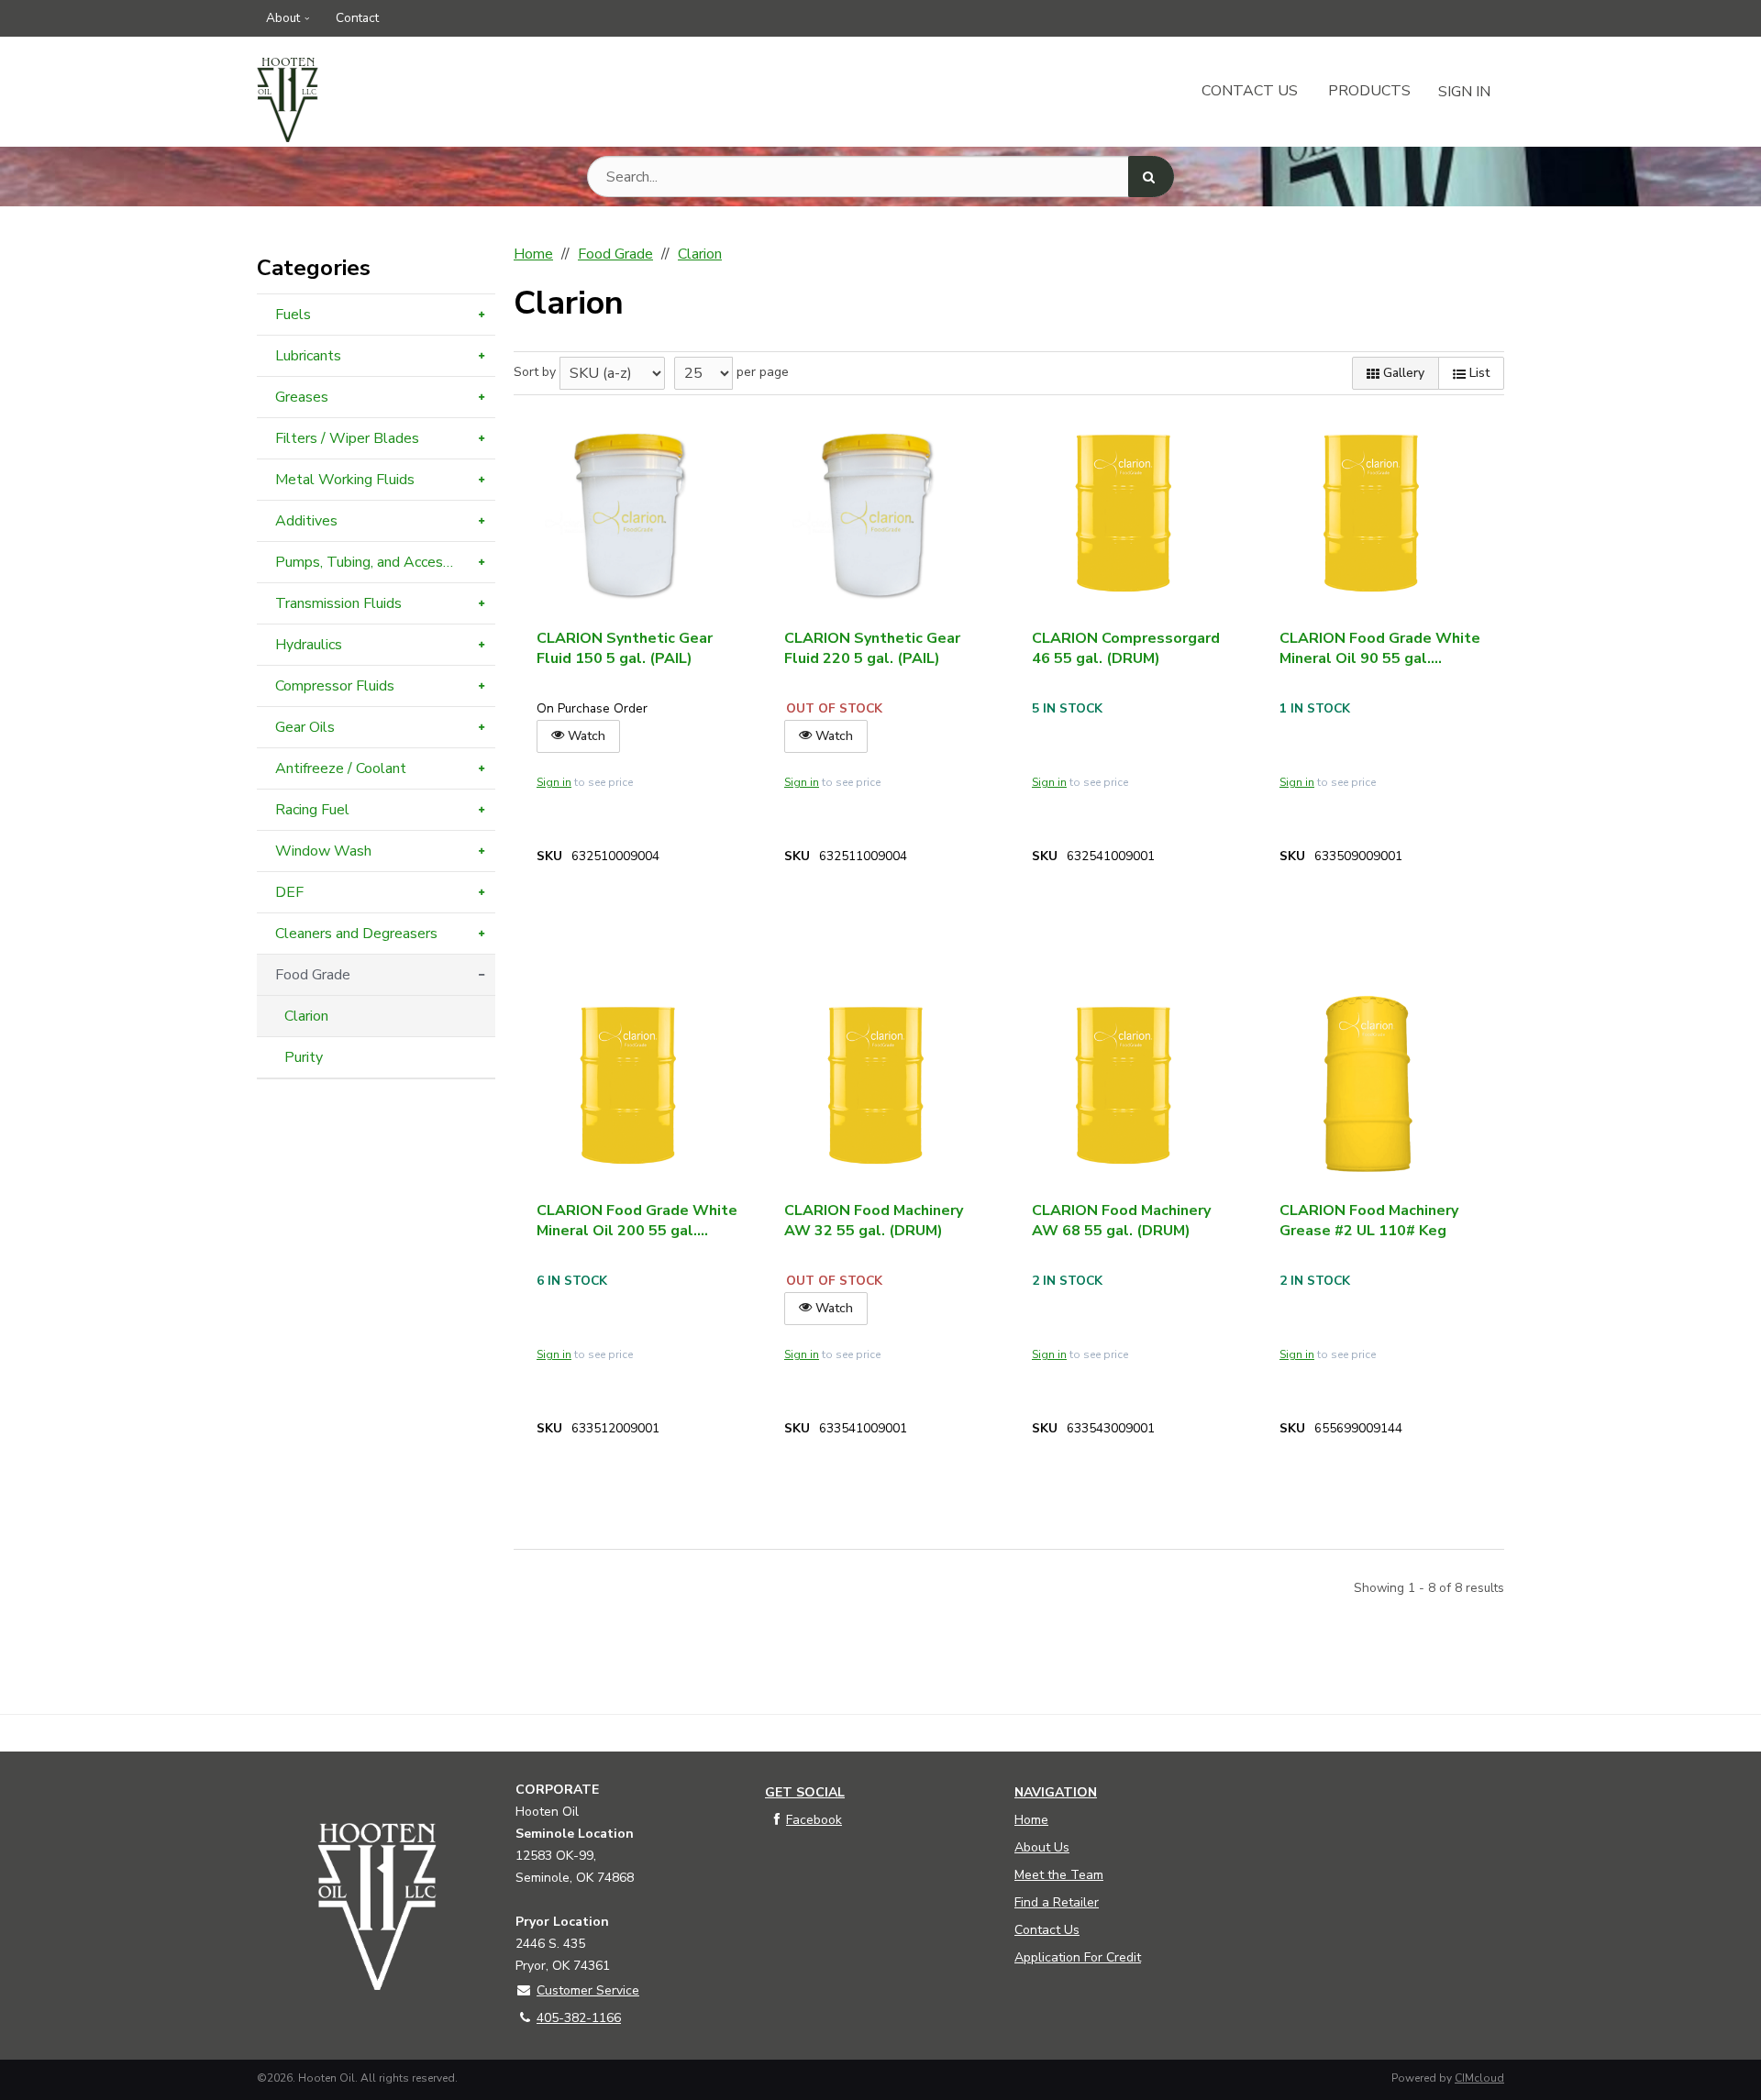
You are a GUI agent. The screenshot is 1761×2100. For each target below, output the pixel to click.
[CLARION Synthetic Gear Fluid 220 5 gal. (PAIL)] (876, 514)
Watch (585, 736)
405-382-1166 (579, 2018)
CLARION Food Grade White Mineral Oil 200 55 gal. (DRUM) (637, 1221)
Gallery (1402, 373)
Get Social (805, 1792)
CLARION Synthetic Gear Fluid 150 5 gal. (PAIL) (625, 648)
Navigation (1056, 1792)
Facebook (814, 1820)
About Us (1042, 1847)
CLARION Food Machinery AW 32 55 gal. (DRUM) (874, 1221)
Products (1369, 91)
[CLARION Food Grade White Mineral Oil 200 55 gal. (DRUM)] (628, 1087)
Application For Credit (1078, 1957)
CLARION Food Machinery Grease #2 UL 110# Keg (1369, 1221)
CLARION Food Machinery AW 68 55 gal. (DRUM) (1121, 1221)
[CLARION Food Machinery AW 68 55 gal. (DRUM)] (1124, 1087)
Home (1031, 1820)
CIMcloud (1479, 2078)
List (1478, 373)
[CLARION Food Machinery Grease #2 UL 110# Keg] (1371, 1087)
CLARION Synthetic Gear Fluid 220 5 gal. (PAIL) (872, 648)
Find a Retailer (1057, 1902)
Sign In (1464, 92)
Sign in (554, 782)
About (283, 18)
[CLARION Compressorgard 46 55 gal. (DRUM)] (1124, 514)
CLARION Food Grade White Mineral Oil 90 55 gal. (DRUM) (1380, 649)
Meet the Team (1059, 1875)
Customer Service (588, 1990)
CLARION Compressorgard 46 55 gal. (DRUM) (1126, 648)
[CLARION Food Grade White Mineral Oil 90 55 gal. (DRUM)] (1371, 514)
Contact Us (1250, 91)
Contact (357, 18)
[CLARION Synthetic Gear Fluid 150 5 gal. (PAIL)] (628, 514)
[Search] (1151, 177)
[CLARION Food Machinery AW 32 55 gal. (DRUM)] (876, 1087)
